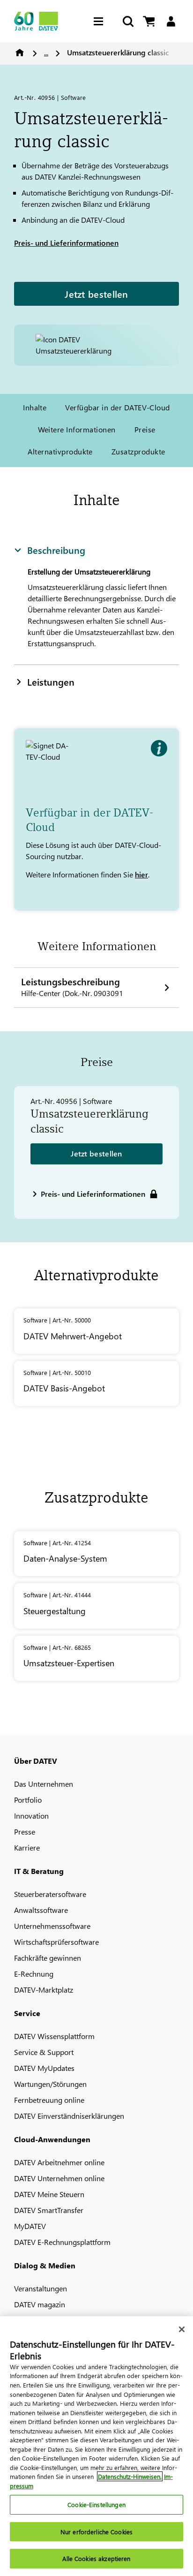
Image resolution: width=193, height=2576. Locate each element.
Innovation (31, 1816)
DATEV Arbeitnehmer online (59, 2162)
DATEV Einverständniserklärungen (69, 2116)
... (46, 52)
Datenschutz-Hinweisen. (130, 2476)
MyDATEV (30, 2226)
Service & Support (44, 2052)
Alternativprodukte (60, 451)
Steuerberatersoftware (50, 1894)
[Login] (171, 21)
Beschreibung (56, 550)
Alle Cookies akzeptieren (96, 2558)
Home (20, 53)
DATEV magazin (40, 2304)
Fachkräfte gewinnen (48, 1958)
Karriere (27, 1847)
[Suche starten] (127, 21)
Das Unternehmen (44, 1784)
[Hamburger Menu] (101, 21)
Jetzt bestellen (96, 294)
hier (141, 874)
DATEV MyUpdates (44, 2068)
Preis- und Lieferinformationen (66, 243)
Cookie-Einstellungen (96, 2504)
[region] (96, 2446)
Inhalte (35, 407)
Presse (25, 1832)
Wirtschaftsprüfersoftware (56, 1942)
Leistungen (51, 681)
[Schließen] (182, 2329)
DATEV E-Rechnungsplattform (62, 2242)
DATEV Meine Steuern (49, 2194)
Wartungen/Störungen (50, 2084)
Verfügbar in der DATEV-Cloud (117, 407)
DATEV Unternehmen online (59, 2178)
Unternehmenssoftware (52, 1926)
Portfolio (28, 1800)
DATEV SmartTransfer (49, 2210)
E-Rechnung (34, 1974)
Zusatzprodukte (138, 451)
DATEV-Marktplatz (44, 1990)
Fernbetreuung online (49, 2100)
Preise (145, 429)
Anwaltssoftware (41, 1910)
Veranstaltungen (41, 2288)
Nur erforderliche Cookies (96, 2532)
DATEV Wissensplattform (54, 2036)
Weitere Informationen (77, 429)
